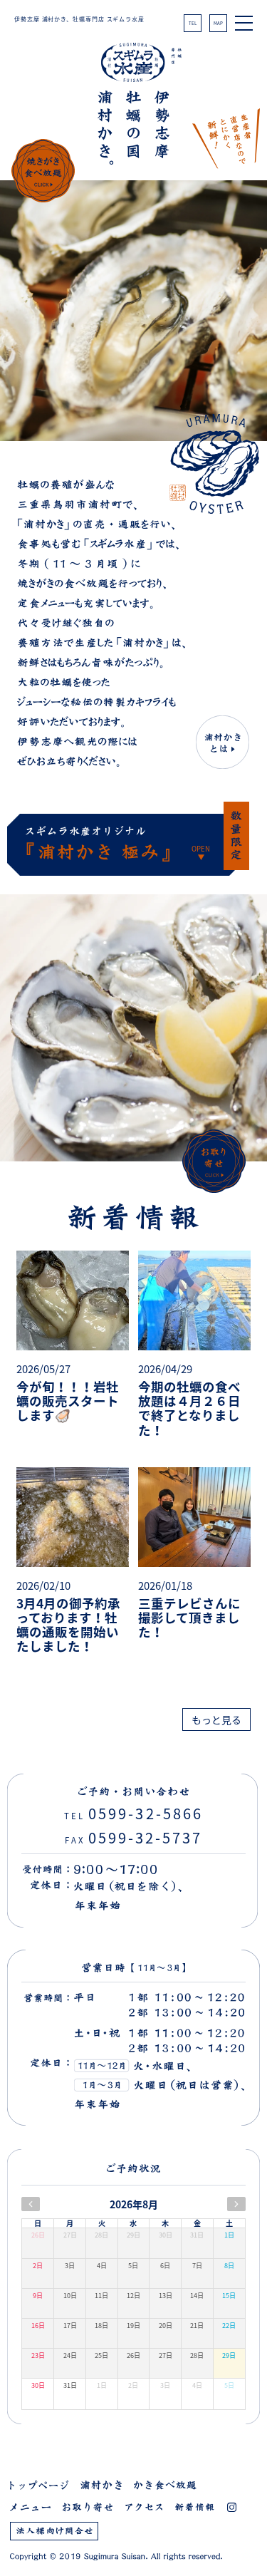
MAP (218, 23)
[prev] (31, 2204)
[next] (236, 2204)
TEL (193, 23)
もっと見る (216, 1719)
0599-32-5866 (133, 1813)
